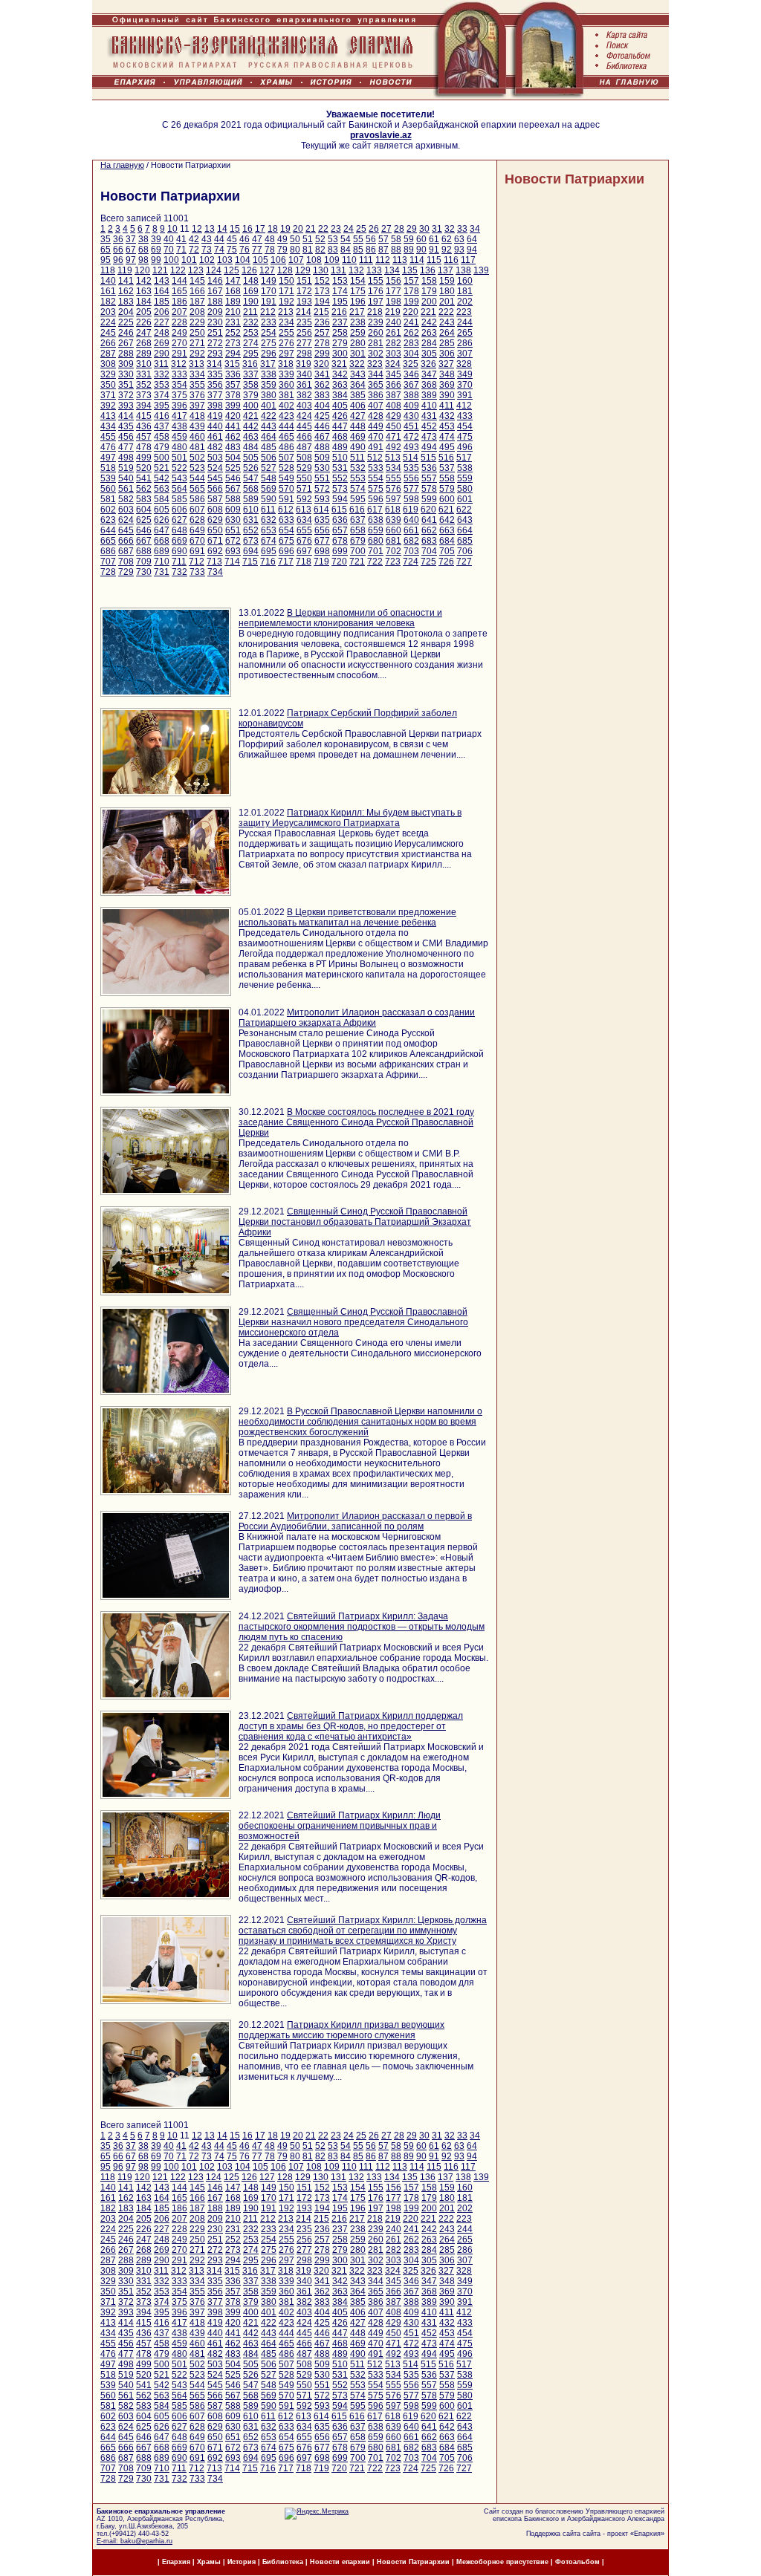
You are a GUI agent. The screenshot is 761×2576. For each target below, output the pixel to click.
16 (247, 229)
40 (169, 239)
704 (429, 551)
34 (475, 229)
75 (232, 250)
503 (215, 458)
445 (304, 426)
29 (412, 229)
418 (197, 416)
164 (162, 291)
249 (179, 333)
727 (464, 562)
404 (322, 406)
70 (169, 250)
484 (251, 447)
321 (339, 364)
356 (215, 385)
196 (358, 302)
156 (394, 281)
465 (286, 437)
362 (322, 385)
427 (358, 416)
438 (179, 426)
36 (118, 239)
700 (358, 551)
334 (197, 374)
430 (411, 416)
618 (393, 510)
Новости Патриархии (574, 179)
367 (411, 385)
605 (162, 510)
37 (131, 239)
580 (465, 489)
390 (447, 395)
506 (269, 458)
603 (126, 510)
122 (178, 270)
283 (411, 343)
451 (411, 426)
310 (144, 364)
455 (108, 437)
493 (411, 447)
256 (304, 333)
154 (358, 281)
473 (429, 437)
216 (339, 312)
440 (215, 426)
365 (376, 385)
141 (126, 281)
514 (411, 458)
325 (411, 364)
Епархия (647, 2534)
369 (447, 385)
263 (429, 333)
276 (286, 343)
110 (349, 260)
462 (233, 437)
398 (215, 406)
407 (376, 406)
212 (268, 312)
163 (144, 291)
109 (332, 260)
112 (383, 260)
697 (304, 551)
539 (108, 478)
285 (447, 343)
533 (376, 468)
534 (394, 468)
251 (215, 333)
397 (197, 406)
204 (126, 312)
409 (411, 406)
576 (394, 489)
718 (304, 562)
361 (304, 385)
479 (162, 447)
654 (286, 530)
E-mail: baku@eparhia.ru (135, 2541)
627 (179, 520)
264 (447, 333)
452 (429, 426)
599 (429, 499)
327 (446, 364)
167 (215, 291)
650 (215, 530)
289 (144, 354)
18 (273, 229)
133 (374, 270)
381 (286, 395)
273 (233, 343)
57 (383, 239)
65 (106, 250)
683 (429, 541)
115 (434, 260)
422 (269, 416)
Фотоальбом (577, 2562)
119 (125, 270)
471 (394, 437)
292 (197, 354)
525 (233, 468)
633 (286, 520)
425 (322, 416)
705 (447, 551)
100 (171, 260)
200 (429, 302)
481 (197, 447)
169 (251, 291)
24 (349, 229)
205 (144, 312)
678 (340, 541)
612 (286, 510)
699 (340, 551)
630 (233, 520)
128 (285, 270)
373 (144, 395)
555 (394, 478)
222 (446, 312)
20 (298, 229)
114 (417, 260)
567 (233, 489)
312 (179, 364)
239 (376, 322)
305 (429, 354)
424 (304, 416)
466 (304, 437)
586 (197, 499)
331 (144, 374)
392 (108, 406)
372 (126, 395)
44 (219, 239)
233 (269, 322)
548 (269, 478)
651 (233, 530)
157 (411, 281)
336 (233, 374)
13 (210, 229)
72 (194, 250)
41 (181, 239)
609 (233, 510)
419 (215, 416)
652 (251, 530)
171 (286, 291)
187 (197, 302)
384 (340, 395)
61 (434, 239)
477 (126, 447)
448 (358, 426)
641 (429, 520)
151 (304, 281)
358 (251, 385)
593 (322, 499)
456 (126, 437)
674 (269, 541)
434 (108, 426)
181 (465, 291)
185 (162, 302)
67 (131, 250)
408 (394, 406)
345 (394, 374)
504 (233, 458)
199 (411, 302)
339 (286, 374)
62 (447, 239)
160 (465, 281)
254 (269, 333)
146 (215, 281)
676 (304, 541)
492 (394, 447)
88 (396, 250)
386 (376, 395)
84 (346, 250)
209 (215, 312)
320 (321, 364)
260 (376, 333)
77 (257, 250)
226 (144, 322)
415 (144, 416)
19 (285, 229)
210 (233, 312)
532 (358, 468)
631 (251, 520)
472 (411, 437)
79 (282, 250)
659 (376, 530)
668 (162, 541)
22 (323, 229)
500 (162, 458)
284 (429, 343)
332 (162, 374)
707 (108, 562)
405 (340, 406)
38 (143, 239)
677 (322, 541)
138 (463, 270)
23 (336, 229)
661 (411, 530)
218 (375, 312)
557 (429, 478)
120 (142, 270)
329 (108, 374)
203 (108, 312)
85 (358, 250)
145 (197, 281)
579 (447, 489)
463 (251, 437)
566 (215, 489)
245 (108, 333)
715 (250, 562)
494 (429, 447)
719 (321, 562)
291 (179, 354)
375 (179, 395)
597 (394, 499)
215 (321, 312)
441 (233, 426)
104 (243, 260)
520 (144, 468)
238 (358, 322)
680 (376, 541)
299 (322, 354)
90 (421, 250)
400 (251, 406)
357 (233, 385)
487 (304, 447)
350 (108, 385)
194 (322, 302)
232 (251, 322)
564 (179, 489)
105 (260, 260)
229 (197, 322)
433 (465, 416)
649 (197, 530)
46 (245, 239)
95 (106, 260)
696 (286, 551)
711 (179, 562)
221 (428, 312)
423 (286, 416)
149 (269, 281)
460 (197, 437)
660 (394, 530)
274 (251, 343)
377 (215, 395)
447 (340, 426)
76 (245, 250)
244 (465, 322)
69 (156, 250)
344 (376, 374)
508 (304, 458)
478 (144, 447)
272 (215, 343)
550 (304, 478)
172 (304, 291)
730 (144, 572)
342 (340, 374)
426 (340, 416)
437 (162, 426)
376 (197, 395)
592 (304, 499)
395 (162, 406)
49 (282, 239)
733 (197, 572)
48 (270, 239)
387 (394, 395)
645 (126, 530)
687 (126, 551)
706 (465, 551)
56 (371, 239)
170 (269, 291)
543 (179, 478)
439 (197, 426)
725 (428, 562)
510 (340, 458)
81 (308, 250)
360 (286, 385)
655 (304, 530)
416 (162, 416)
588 (233, 499)
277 (304, 343)
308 (108, 364)
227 (162, 322)
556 (411, 478)
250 (197, 333)
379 (251, 395)
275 (269, 343)
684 (447, 541)
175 (358, 291)
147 (233, 281)
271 (197, 343)
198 (394, 302)
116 (451, 260)
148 (251, 281)
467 (322, 437)
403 (304, 406)
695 (269, 551)
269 (162, 343)
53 (333, 239)
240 (394, 322)
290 (162, 354)
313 (197, 364)
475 (465, 437)
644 (108, 530)
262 (411, 333)
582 (126, 499)
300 (340, 354)
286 (465, 343)
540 (126, 478)
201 (447, 302)
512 (375, 458)
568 (251, 489)
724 (411, 562)
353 (162, 385)
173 (322, 291)
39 (156, 239)
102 (207, 260)
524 (215, 468)
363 (340, 385)
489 (340, 447)
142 (144, 281)
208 (197, 312)
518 (108, 468)
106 (278, 260)
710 (162, 562)
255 (286, 333)
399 (233, 406)
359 (269, 385)
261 (394, 333)
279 (340, 343)
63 (459, 239)
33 (462, 229)
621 (446, 510)
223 (464, 312)
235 (304, 322)
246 (126, 333)
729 (126, 572)
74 (219, 250)
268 (144, 343)
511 (357, 458)
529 (304, 468)
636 (340, 520)
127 (267, 270)
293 (215, 354)
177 (394, 291)
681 (394, 541)
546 (233, 478)
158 (429, 281)
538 (465, 468)
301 (358, 354)
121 (160, 270)
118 (108, 270)
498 (126, 458)
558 (447, 478)
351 (126, 385)
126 (249, 270)
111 (366, 260)
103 (225, 260)
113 (400, 260)
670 (197, 541)
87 (383, 250)
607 (197, 510)
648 (179, 530)
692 (215, 551)
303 (394, 354)
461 (215, 437)
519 (126, 468)
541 (144, 478)
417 (179, 416)
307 (465, 354)
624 (126, 520)
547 (251, 478)
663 (447, 530)
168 (233, 291)
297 (286, 354)
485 (269, 447)
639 (394, 520)
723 (393, 562)
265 (465, 333)
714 (232, 562)
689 (162, 551)
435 (126, 426)
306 (447, 354)
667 (144, 541)
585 (179, 499)
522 (179, 468)
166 (197, 291)
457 (144, 437)
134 (392, 270)
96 (118, 260)
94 (472, 250)
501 (179, 458)
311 (161, 364)
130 (321, 270)
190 (251, 302)
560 (108, 489)
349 (465, 374)
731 (162, 572)
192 (286, 302)
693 (233, 551)
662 (429, 530)
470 (376, 437)
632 (269, 520)
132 (356, 270)
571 (304, 489)
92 (447, 250)
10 (172, 229)
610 (251, 510)
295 (251, 354)
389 (429, 395)
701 (376, 551)
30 (424, 229)
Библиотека (284, 2562)
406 (358, 406)
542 (162, 478)
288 (126, 354)
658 (358, 530)
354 (179, 385)
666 (126, 541)
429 (394, 416)
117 (468, 260)
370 (465, 385)
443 (269, 426)
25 (361, 229)
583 (144, 499)
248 (162, 333)
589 (251, 499)
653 (269, 530)
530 (322, 468)
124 (214, 270)
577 (411, 489)
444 (286, 426)
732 (179, 572)
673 (251, 541)
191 (269, 302)
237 (340, 322)
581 (108, 499)
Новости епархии (340, 2562)
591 (286, 499)
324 (393, 364)
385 (358, 395)
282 (394, 343)
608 (215, 510)
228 (179, 322)
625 (144, 520)
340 (304, 374)
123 (196, 270)
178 (411, 291)
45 (232, 239)
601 (465, 499)
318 (286, 364)
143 (162, 281)
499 (144, 458)
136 (428, 270)
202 (465, 302)
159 (447, 281)
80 (295, 250)
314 (214, 364)
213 (286, 312)
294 (233, 354)
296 (269, 354)
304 (411, 354)
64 (472, 239)
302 (376, 354)
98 (143, 260)
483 (233, 447)
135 (410, 270)
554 (376, 478)
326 (428, 364)
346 (411, 374)
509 (322, 458)
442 (251, 426)
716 (268, 562)
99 (156, 260)
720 (339, 562)
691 (197, 551)
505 (251, 458)
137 (446, 270)
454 (465, 426)
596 (376, 499)
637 (358, 520)
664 (465, 530)
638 (376, 520)
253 (251, 333)
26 (374, 229)
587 (215, 499)
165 (179, 291)
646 (144, 530)
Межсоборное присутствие (502, 2562)
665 (108, 541)
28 (399, 229)
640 (411, 520)
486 (286, 447)
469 (358, 437)
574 (358, 489)
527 (269, 468)
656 (322, 530)
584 (162, 499)
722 (375, 562)
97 (131, 260)
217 (357, 312)
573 (340, 489)
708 (126, 562)
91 (434, 250)
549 (286, 478)
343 (358, 374)
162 (126, 291)
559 (465, 478)
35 (106, 239)
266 (108, 343)
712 (197, 562)
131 (339, 270)
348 (447, 374)
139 (481, 270)
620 (428, 510)
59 (409, 239)
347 (429, 374)
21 (311, 229)
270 (179, 343)
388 (411, 395)
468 (340, 437)
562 (144, 489)
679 (358, 541)
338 (269, 374)
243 (447, 322)
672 (233, 541)
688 (144, 551)
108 (314, 260)
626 (162, 520)
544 (197, 478)
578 (429, 489)
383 (322, 395)
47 (257, 239)
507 (286, 458)
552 (340, 478)
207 (179, 312)
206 (162, 312)
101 (189, 260)
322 (357, 364)
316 (250, 364)
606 (179, 510)
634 (304, 520)
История (242, 2562)
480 (179, 447)
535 (411, 468)
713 (214, 562)
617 (375, 510)
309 (126, 364)
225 (126, 322)
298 (304, 354)
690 (179, 551)
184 (144, 302)
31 (437, 229)
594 (340, 499)
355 (197, 385)
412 (464, 406)
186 (179, 302)
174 (340, 291)
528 (286, 468)
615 (339, 510)
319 (304, 364)
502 (197, 458)
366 (394, 385)
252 (233, 333)
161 (108, 291)
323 (375, 364)
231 (233, 322)
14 (222, 229)
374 (162, 395)
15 (235, 229)
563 (162, 489)
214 (304, 312)
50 (295, 239)
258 (340, 333)
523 (197, 468)
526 (251, 468)
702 (394, 551)
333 (179, 374)
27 (386, 229)
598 (411, 499)
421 (251, 416)
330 (126, 374)
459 (179, 437)
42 (194, 239)
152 (322, 281)
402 (286, 406)
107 (296, 260)
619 (411, 510)
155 (376, 281)
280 (358, 343)
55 (358, 239)
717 (286, 562)
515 (428, 458)
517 (464, 458)
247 (144, 333)
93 (459, 250)
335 (215, 374)
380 (269, 395)
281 (376, 343)
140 (108, 281)
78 (270, 250)
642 (447, 520)
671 (215, 541)
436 (144, 426)
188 (215, 302)
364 (358, 385)
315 (232, 364)
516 (446, 458)
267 (126, 343)
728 (108, 572)
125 (231, 270)
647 (162, 530)
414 (126, 416)
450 (394, 426)
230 (215, 322)
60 (421, 239)
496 (465, 447)
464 (269, 437)
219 (393, 312)
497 (108, 458)
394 (144, 406)
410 (429, 406)
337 (251, 374)
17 (260, 229)
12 (197, 229)
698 (322, 551)
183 (126, 302)
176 (376, 291)
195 (340, 302)
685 (465, 541)
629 (215, 520)
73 (207, 250)
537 (447, 468)
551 (322, 478)
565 (197, 489)
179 (429, 291)
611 (268, 510)
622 (464, 510)
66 (118, 250)
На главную (122, 165)
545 (215, 478)
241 (411, 322)
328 (464, 364)
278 (322, 343)
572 (322, 489)
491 (376, 447)
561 (126, 489)
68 (143, 250)
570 (286, 489)
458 (162, 437)
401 (269, 406)
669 (179, 541)
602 (108, 510)
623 (108, 520)
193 (304, 302)
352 (144, 385)
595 (358, 499)
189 (233, 302)
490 (358, 447)
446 (322, 426)
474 (447, 437)
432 (447, 416)
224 (108, 322)
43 (207, 239)
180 (447, 291)
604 (144, 510)
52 (320, 239)
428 (376, 416)
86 (371, 250)
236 (322, 322)
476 (108, 447)
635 (322, 520)
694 (251, 551)
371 (108, 395)
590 (269, 499)
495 (447, 447)
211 (250, 312)
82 (320, 250)
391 (465, 395)
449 (376, 426)
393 (126, 406)
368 (429, 385)
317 (268, 364)
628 (197, 520)
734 (215, 572)
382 (304, 395)
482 (215, 447)
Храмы (209, 2562)
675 (286, 541)
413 (108, 416)
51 (308, 239)
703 (411, 551)
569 (269, 489)
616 (357, 510)
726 (446, 562)
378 (233, 395)
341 (322, 374)
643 (465, 520)
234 (286, 322)
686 (108, 551)
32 (450, 229)
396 (179, 406)
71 (181, 250)
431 (429, 416)
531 (340, 468)
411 (447, 406)
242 (429, 322)
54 (346, 239)
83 (333, 250)
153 (340, 281)
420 (233, 416)
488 (322, 447)
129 (303, 270)
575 (376, 489)
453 (447, 426)
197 (376, 302)
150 (286, 281)
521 (162, 468)
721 (357, 562)
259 (358, 333)
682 (411, 541)
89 (409, 250)
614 (321, 510)
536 (429, 468)
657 (340, 530)
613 (304, 510)
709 (144, 562)
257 (322, 333)
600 (447, 499)
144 (179, 281)
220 (411, 312)
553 (358, 478)
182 (108, 302)
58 (396, 239)
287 (108, 354)
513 (393, 458)
